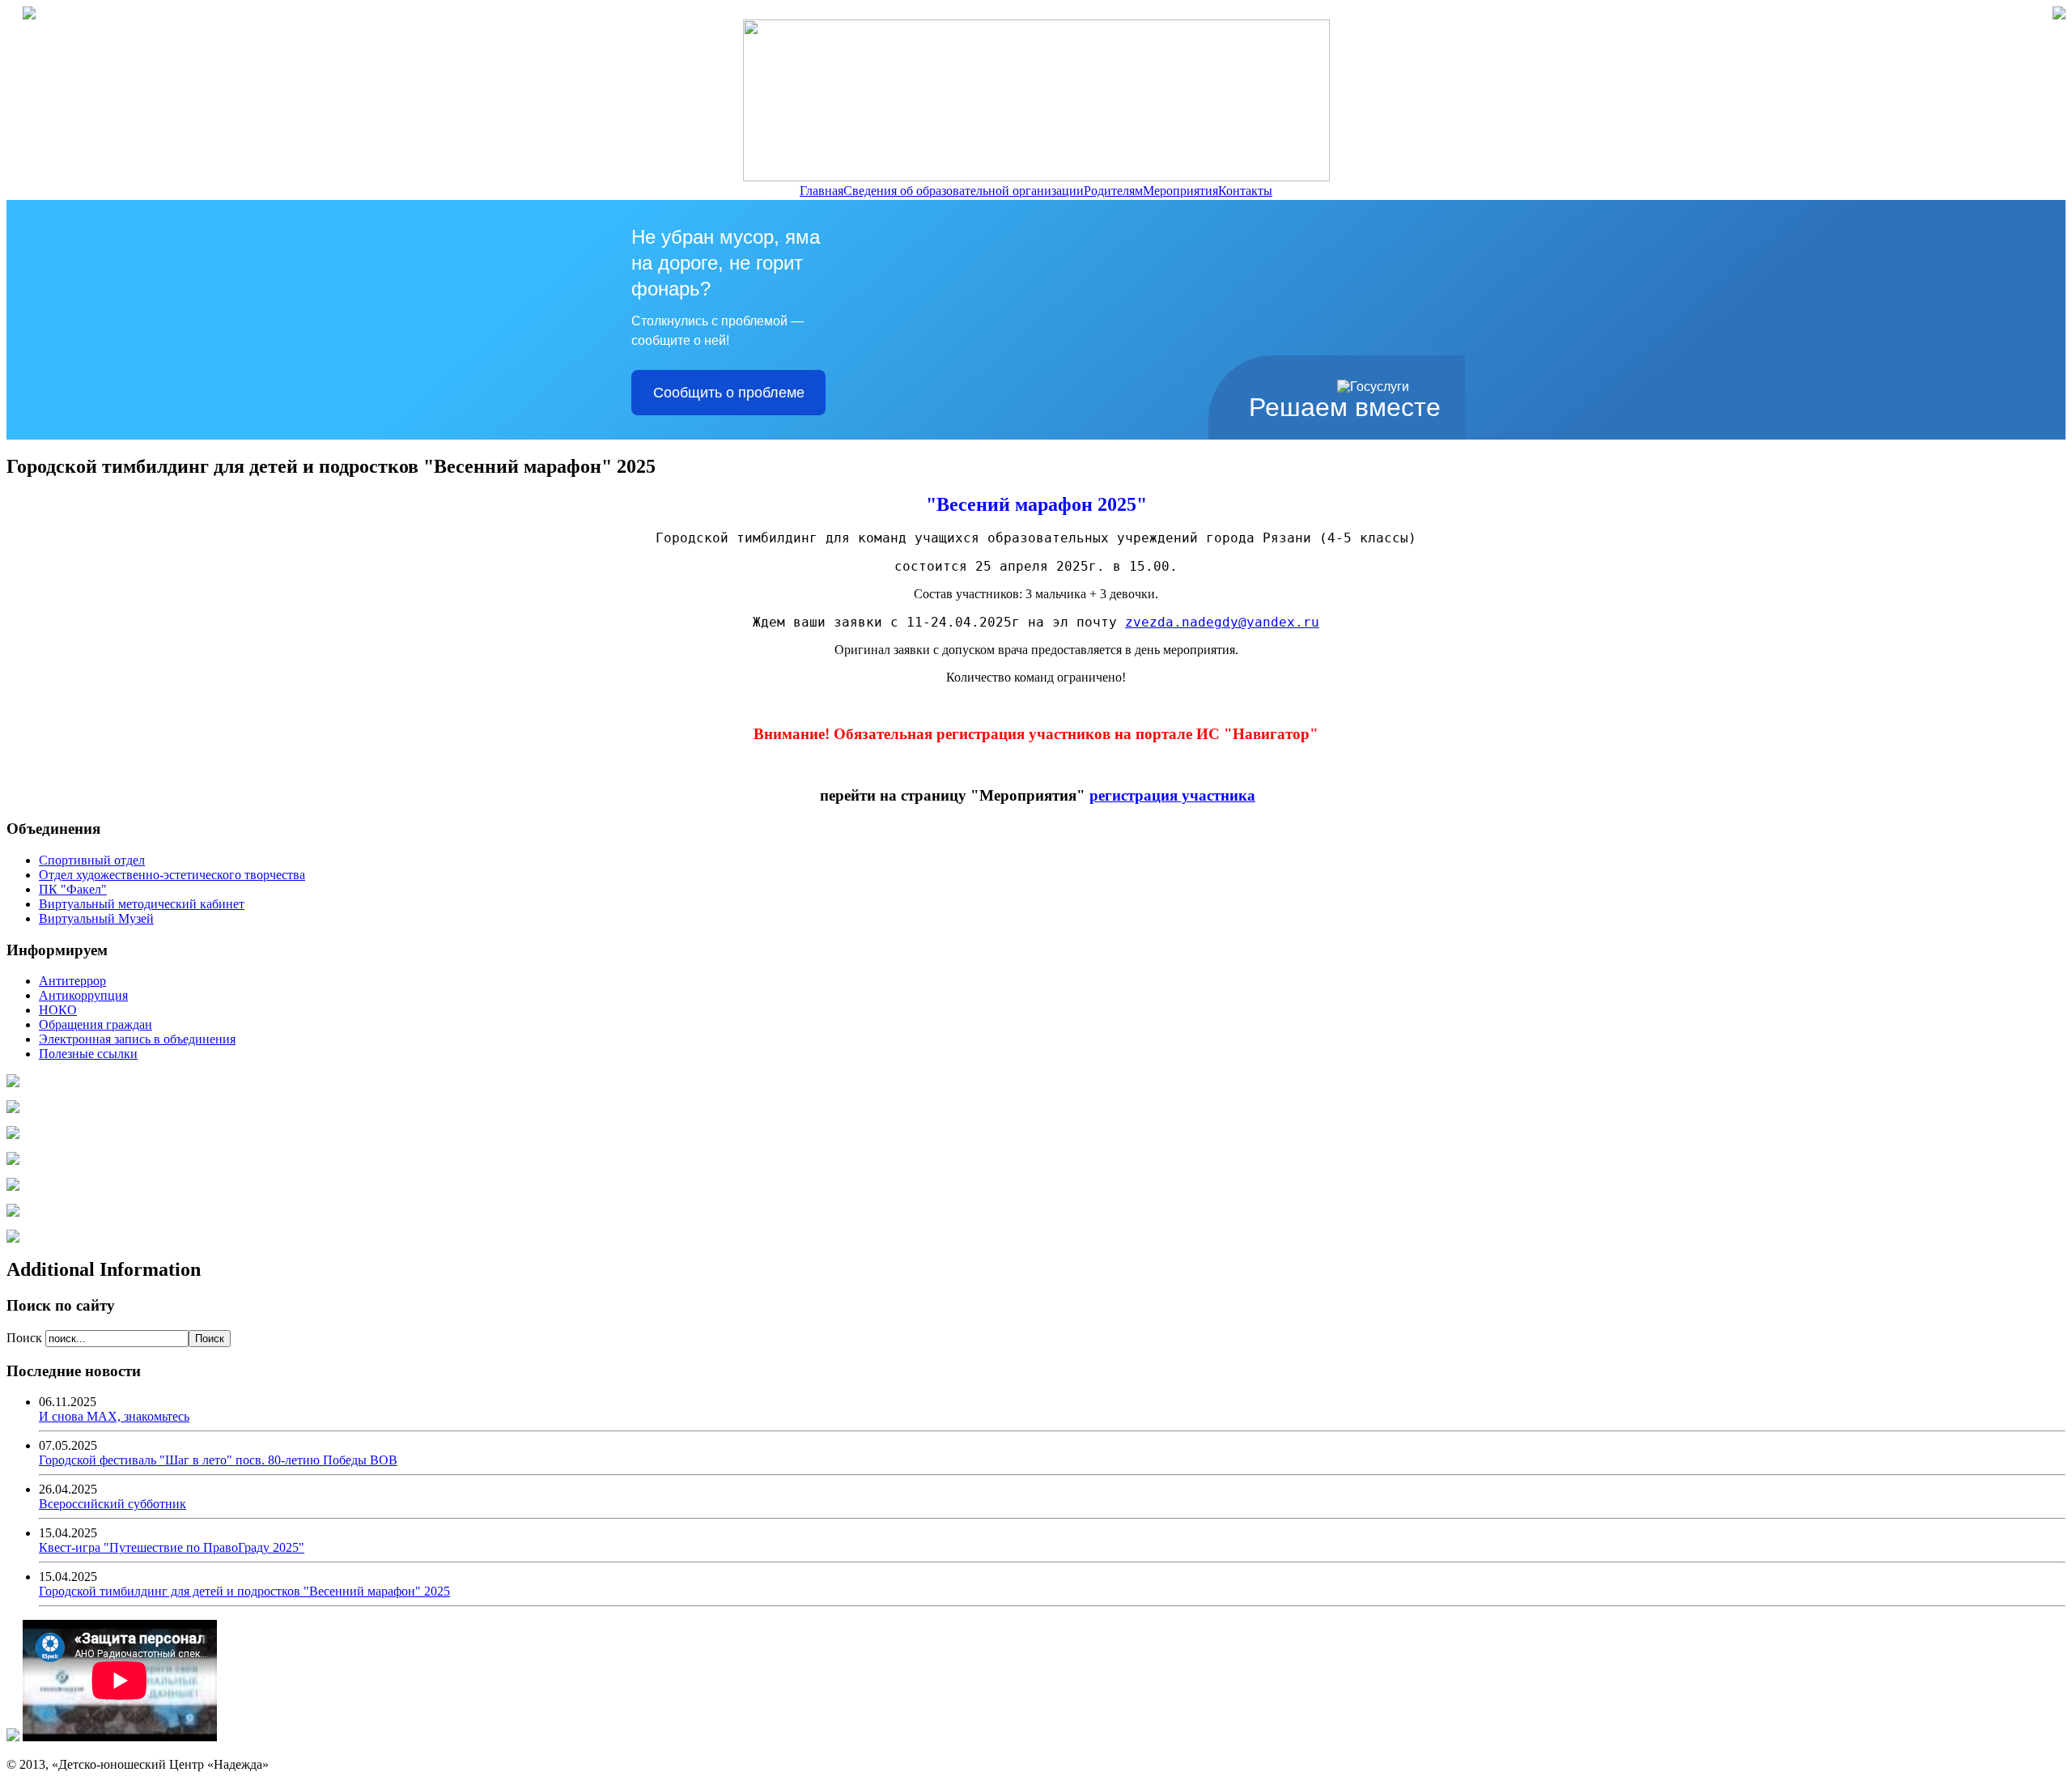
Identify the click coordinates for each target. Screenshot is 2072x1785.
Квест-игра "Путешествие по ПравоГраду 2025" (172, 1547)
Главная (822, 191)
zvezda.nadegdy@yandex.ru (1222, 622)
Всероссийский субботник (113, 1504)
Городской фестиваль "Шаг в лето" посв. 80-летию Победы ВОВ (218, 1460)
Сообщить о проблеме (729, 393)
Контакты (1245, 191)
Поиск (26, 1338)
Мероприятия (1180, 191)
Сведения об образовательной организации (964, 191)
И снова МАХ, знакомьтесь (114, 1416)
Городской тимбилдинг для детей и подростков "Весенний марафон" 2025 (244, 1591)
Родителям (1113, 191)
